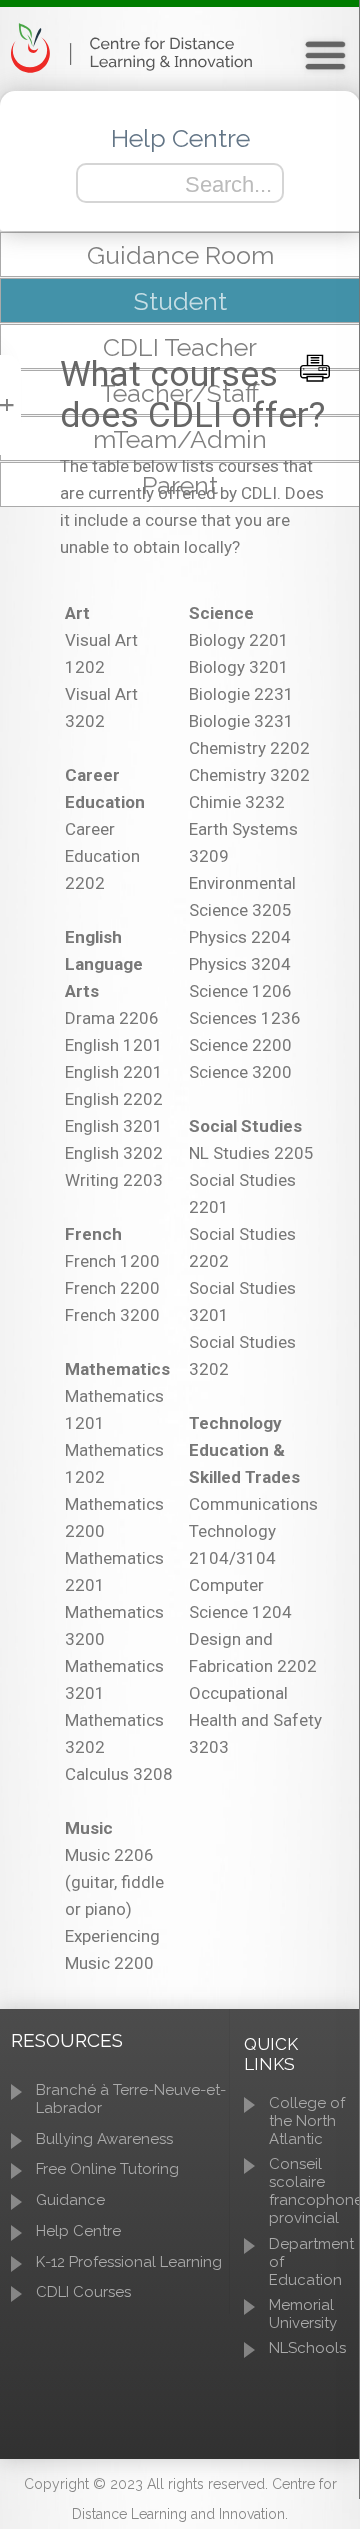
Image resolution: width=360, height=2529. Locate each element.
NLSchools (307, 2348)
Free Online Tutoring (107, 2169)
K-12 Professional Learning (129, 2262)
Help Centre (78, 2231)
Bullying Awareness (104, 2139)
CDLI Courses (83, 2292)
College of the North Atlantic (307, 2121)
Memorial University (303, 2314)
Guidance (70, 2200)
